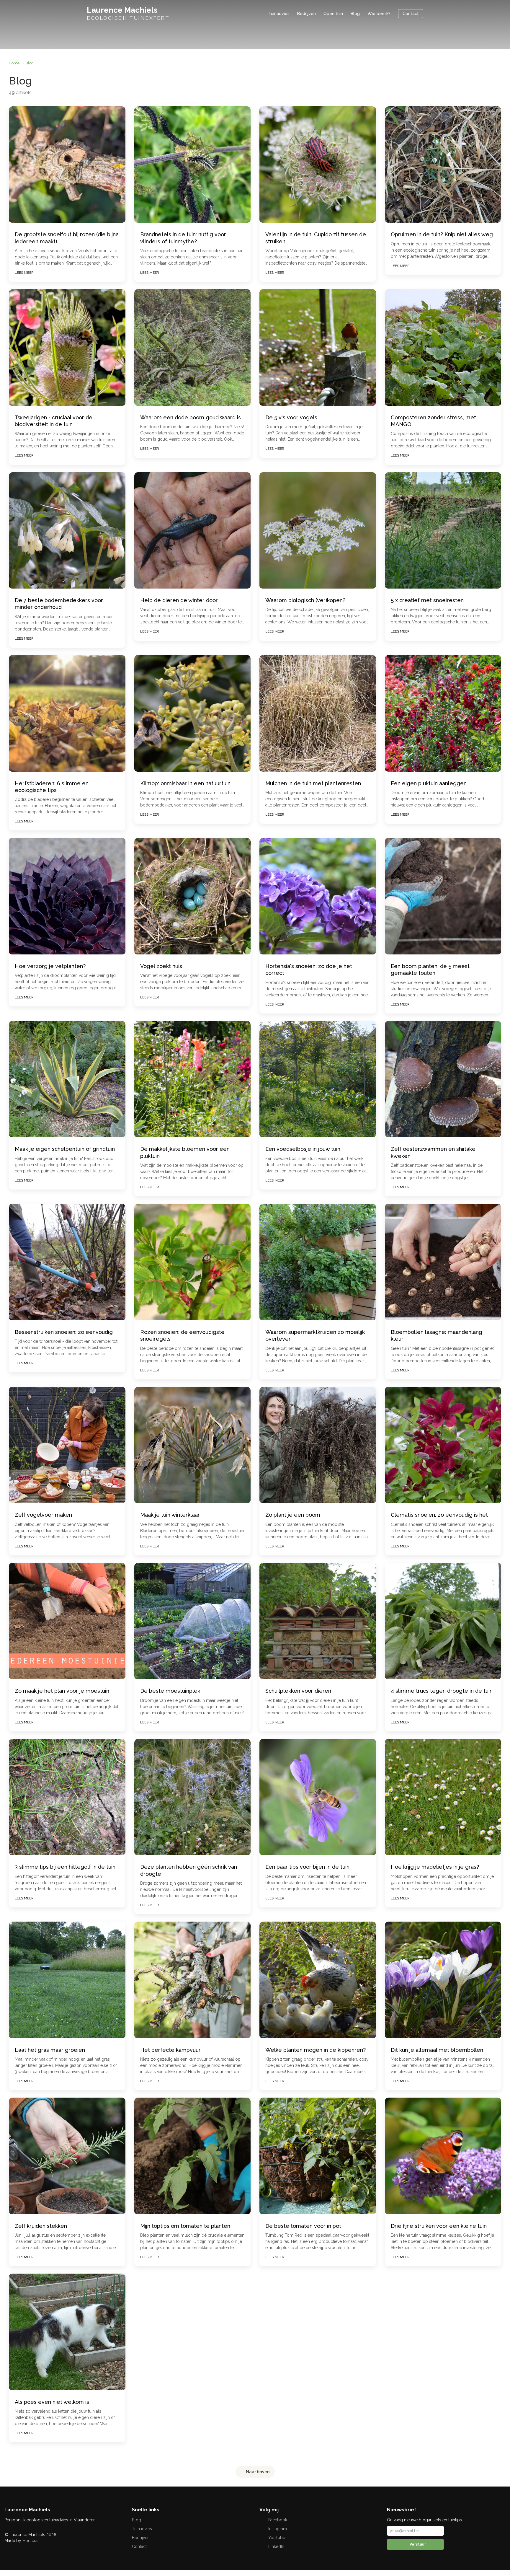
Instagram (277, 2529)
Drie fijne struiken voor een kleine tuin (439, 2226)
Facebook (277, 2520)
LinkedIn (276, 2546)
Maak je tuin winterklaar (170, 1515)
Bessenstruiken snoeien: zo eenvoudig (64, 1332)
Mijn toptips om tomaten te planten (185, 2226)
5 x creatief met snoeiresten (427, 600)
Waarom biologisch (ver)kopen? (305, 600)
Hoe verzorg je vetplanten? (50, 966)
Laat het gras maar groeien (50, 2050)
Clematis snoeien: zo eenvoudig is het (439, 1515)
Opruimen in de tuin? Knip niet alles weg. (442, 234)
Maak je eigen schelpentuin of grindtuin (65, 1149)
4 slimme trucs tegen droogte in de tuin (442, 1691)
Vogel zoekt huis (161, 966)
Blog (355, 14)
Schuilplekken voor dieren (298, 1691)
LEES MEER (24, 273)
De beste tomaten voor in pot (303, 2226)
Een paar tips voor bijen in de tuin (307, 1867)
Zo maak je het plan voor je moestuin (62, 1691)
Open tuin (333, 14)
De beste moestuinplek (170, 1691)
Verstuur (417, 2544)
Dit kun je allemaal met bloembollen (437, 2050)
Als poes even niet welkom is (52, 2402)
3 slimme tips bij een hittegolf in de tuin (65, 1867)
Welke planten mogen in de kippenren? (316, 2050)
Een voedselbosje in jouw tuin (303, 1149)
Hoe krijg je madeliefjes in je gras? (435, 1867)
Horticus (30, 2541)
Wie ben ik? (379, 14)
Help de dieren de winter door (179, 600)
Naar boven (257, 2472)
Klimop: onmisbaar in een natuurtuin (185, 783)
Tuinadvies (279, 14)
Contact (411, 14)
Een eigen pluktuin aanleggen (429, 783)
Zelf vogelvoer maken (43, 1515)
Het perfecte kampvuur (170, 2050)
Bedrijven (307, 14)
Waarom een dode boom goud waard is (191, 417)
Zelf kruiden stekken (41, 2226)
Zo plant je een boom (293, 1515)
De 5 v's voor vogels (291, 417)
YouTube (276, 2538)
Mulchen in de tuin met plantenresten (313, 783)
